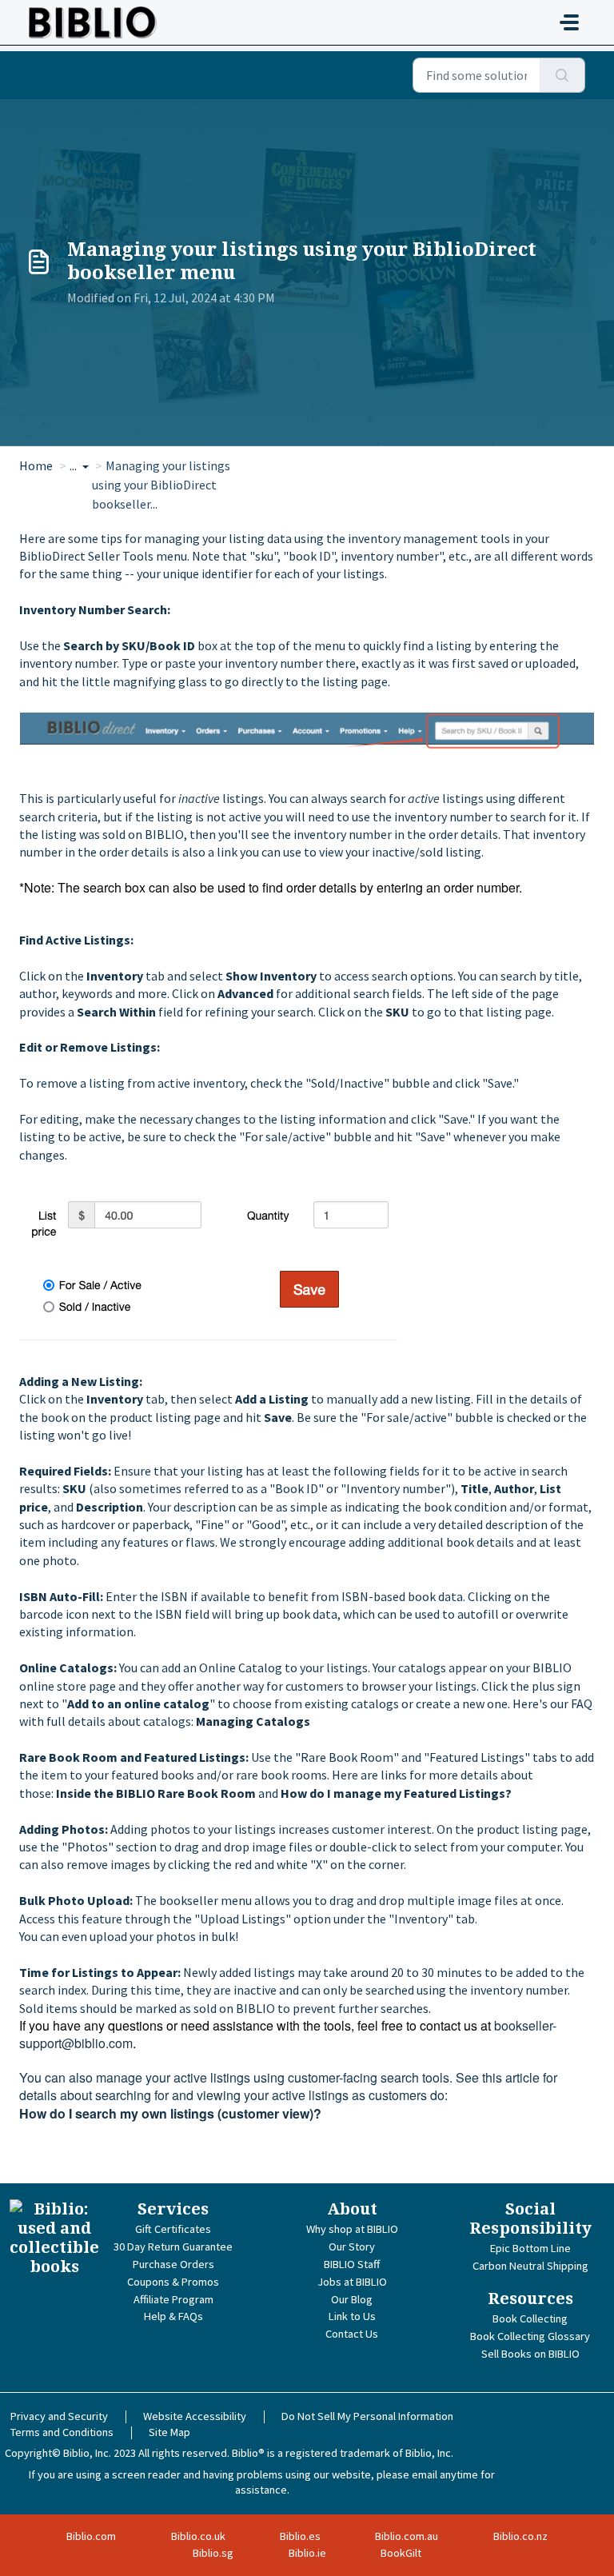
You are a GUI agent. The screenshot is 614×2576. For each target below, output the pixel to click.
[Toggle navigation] (569, 22)
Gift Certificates (173, 2229)
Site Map (169, 2432)
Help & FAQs (173, 2316)
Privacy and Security (59, 2416)
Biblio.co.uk (198, 2536)
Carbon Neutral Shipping (530, 2266)
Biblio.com (91, 2536)
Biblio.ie (307, 2553)
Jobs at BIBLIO (352, 2282)
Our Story (352, 2247)
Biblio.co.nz (520, 2536)
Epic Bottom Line (530, 2248)
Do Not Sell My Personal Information (367, 2416)
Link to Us (352, 2316)
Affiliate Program (173, 2299)
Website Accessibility (195, 2416)
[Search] (562, 75)
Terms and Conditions (62, 2432)
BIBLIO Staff (352, 2264)
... (74, 465)
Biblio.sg (213, 2553)
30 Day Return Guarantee (173, 2247)
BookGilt (401, 2553)
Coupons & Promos (173, 2282)
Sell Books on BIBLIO (530, 2354)
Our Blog (352, 2299)
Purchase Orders (173, 2264)
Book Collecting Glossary (530, 2336)
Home (36, 465)
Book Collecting (530, 2318)
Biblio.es (300, 2536)
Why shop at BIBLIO (352, 2229)
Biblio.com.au (407, 2536)
